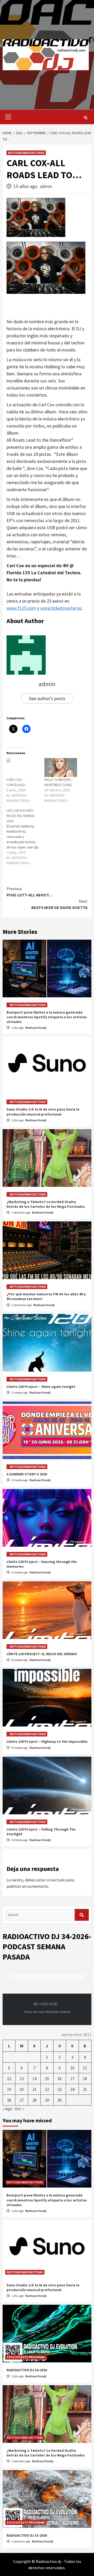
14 (34, 2079)
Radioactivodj (36, 1028)
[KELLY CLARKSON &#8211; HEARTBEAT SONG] (61, 767)
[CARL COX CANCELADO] (23, 767)
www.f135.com (21, 608)
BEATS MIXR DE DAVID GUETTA (59, 904)
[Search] (86, 118)
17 (72, 2079)
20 (22, 2089)
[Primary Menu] (7, 117)
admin (46, 186)
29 (47, 2100)
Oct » (19, 2109)
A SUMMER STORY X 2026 (27, 1474)
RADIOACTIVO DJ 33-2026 (27, 2535)
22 (47, 2089)
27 (22, 2100)
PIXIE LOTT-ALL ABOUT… (30, 892)
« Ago (7, 2109)
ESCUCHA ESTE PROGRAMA (26, 2357)
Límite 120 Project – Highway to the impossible (47, 1741)
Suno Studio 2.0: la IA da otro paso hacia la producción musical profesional (43, 1112)
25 (85, 2089)
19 (9, 2089)
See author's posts (47, 698)
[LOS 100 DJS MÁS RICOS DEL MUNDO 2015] (25, 837)
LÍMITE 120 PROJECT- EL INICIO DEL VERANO (42, 1654)
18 (85, 2079)
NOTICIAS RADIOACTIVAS (26, 153)
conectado (56, 1880)
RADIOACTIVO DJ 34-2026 (27, 2370)
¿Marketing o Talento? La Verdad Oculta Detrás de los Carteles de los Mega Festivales (46, 1204)
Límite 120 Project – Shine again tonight (41, 1387)
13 (22, 2079)
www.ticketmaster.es (61, 608)
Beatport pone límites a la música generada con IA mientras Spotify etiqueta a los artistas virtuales (47, 1017)
